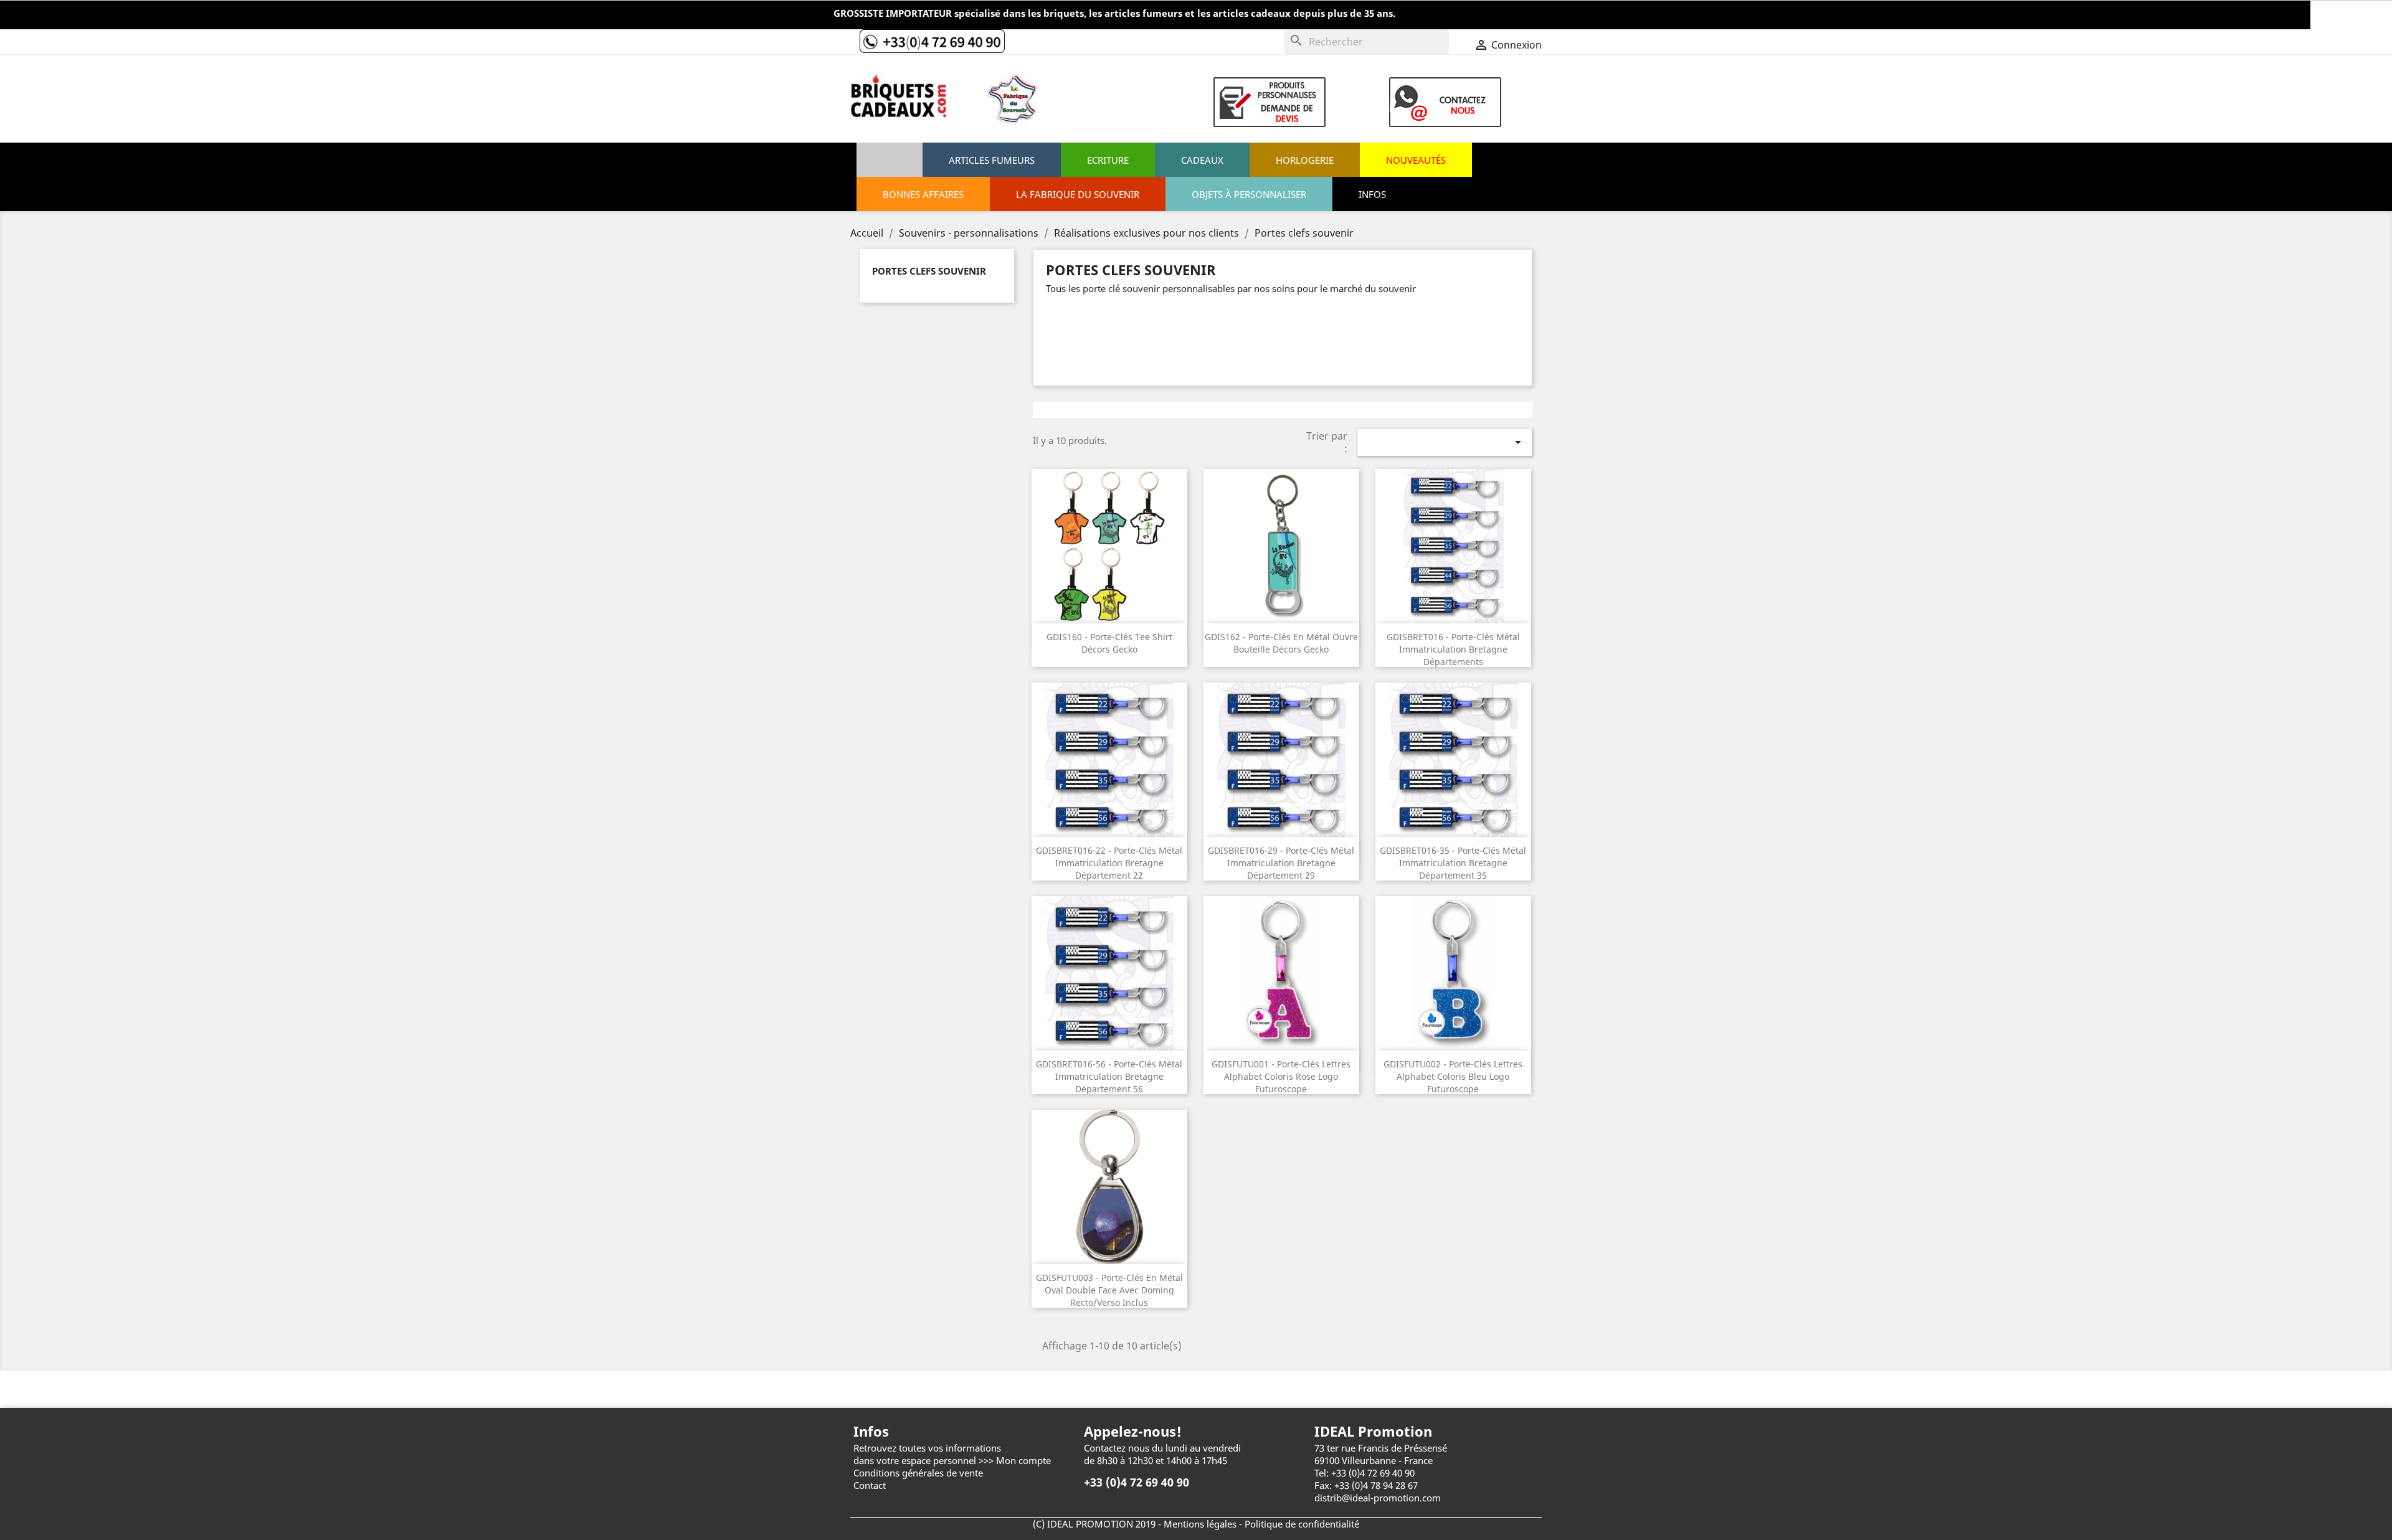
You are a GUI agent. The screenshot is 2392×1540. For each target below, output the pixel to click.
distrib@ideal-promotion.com (1378, 1498)
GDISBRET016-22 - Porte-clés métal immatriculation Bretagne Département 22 (1109, 863)
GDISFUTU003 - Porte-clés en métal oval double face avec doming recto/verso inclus (1109, 1290)
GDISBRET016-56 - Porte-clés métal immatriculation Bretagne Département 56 (1109, 1076)
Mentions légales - (1204, 1524)
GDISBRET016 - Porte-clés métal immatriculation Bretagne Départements (1453, 649)
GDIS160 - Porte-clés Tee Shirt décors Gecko (1109, 643)
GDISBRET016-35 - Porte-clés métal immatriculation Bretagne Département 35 (1453, 863)
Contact (870, 1485)
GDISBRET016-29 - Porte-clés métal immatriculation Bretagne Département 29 (1281, 863)
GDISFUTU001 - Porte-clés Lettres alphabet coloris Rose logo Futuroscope (1281, 1076)
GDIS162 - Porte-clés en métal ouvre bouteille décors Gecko (1281, 643)
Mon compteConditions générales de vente (952, 1467)
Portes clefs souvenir (929, 271)
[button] (1249, 194)
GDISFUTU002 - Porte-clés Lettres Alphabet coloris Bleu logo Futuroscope (1453, 1076)
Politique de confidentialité (1302, 1524)
